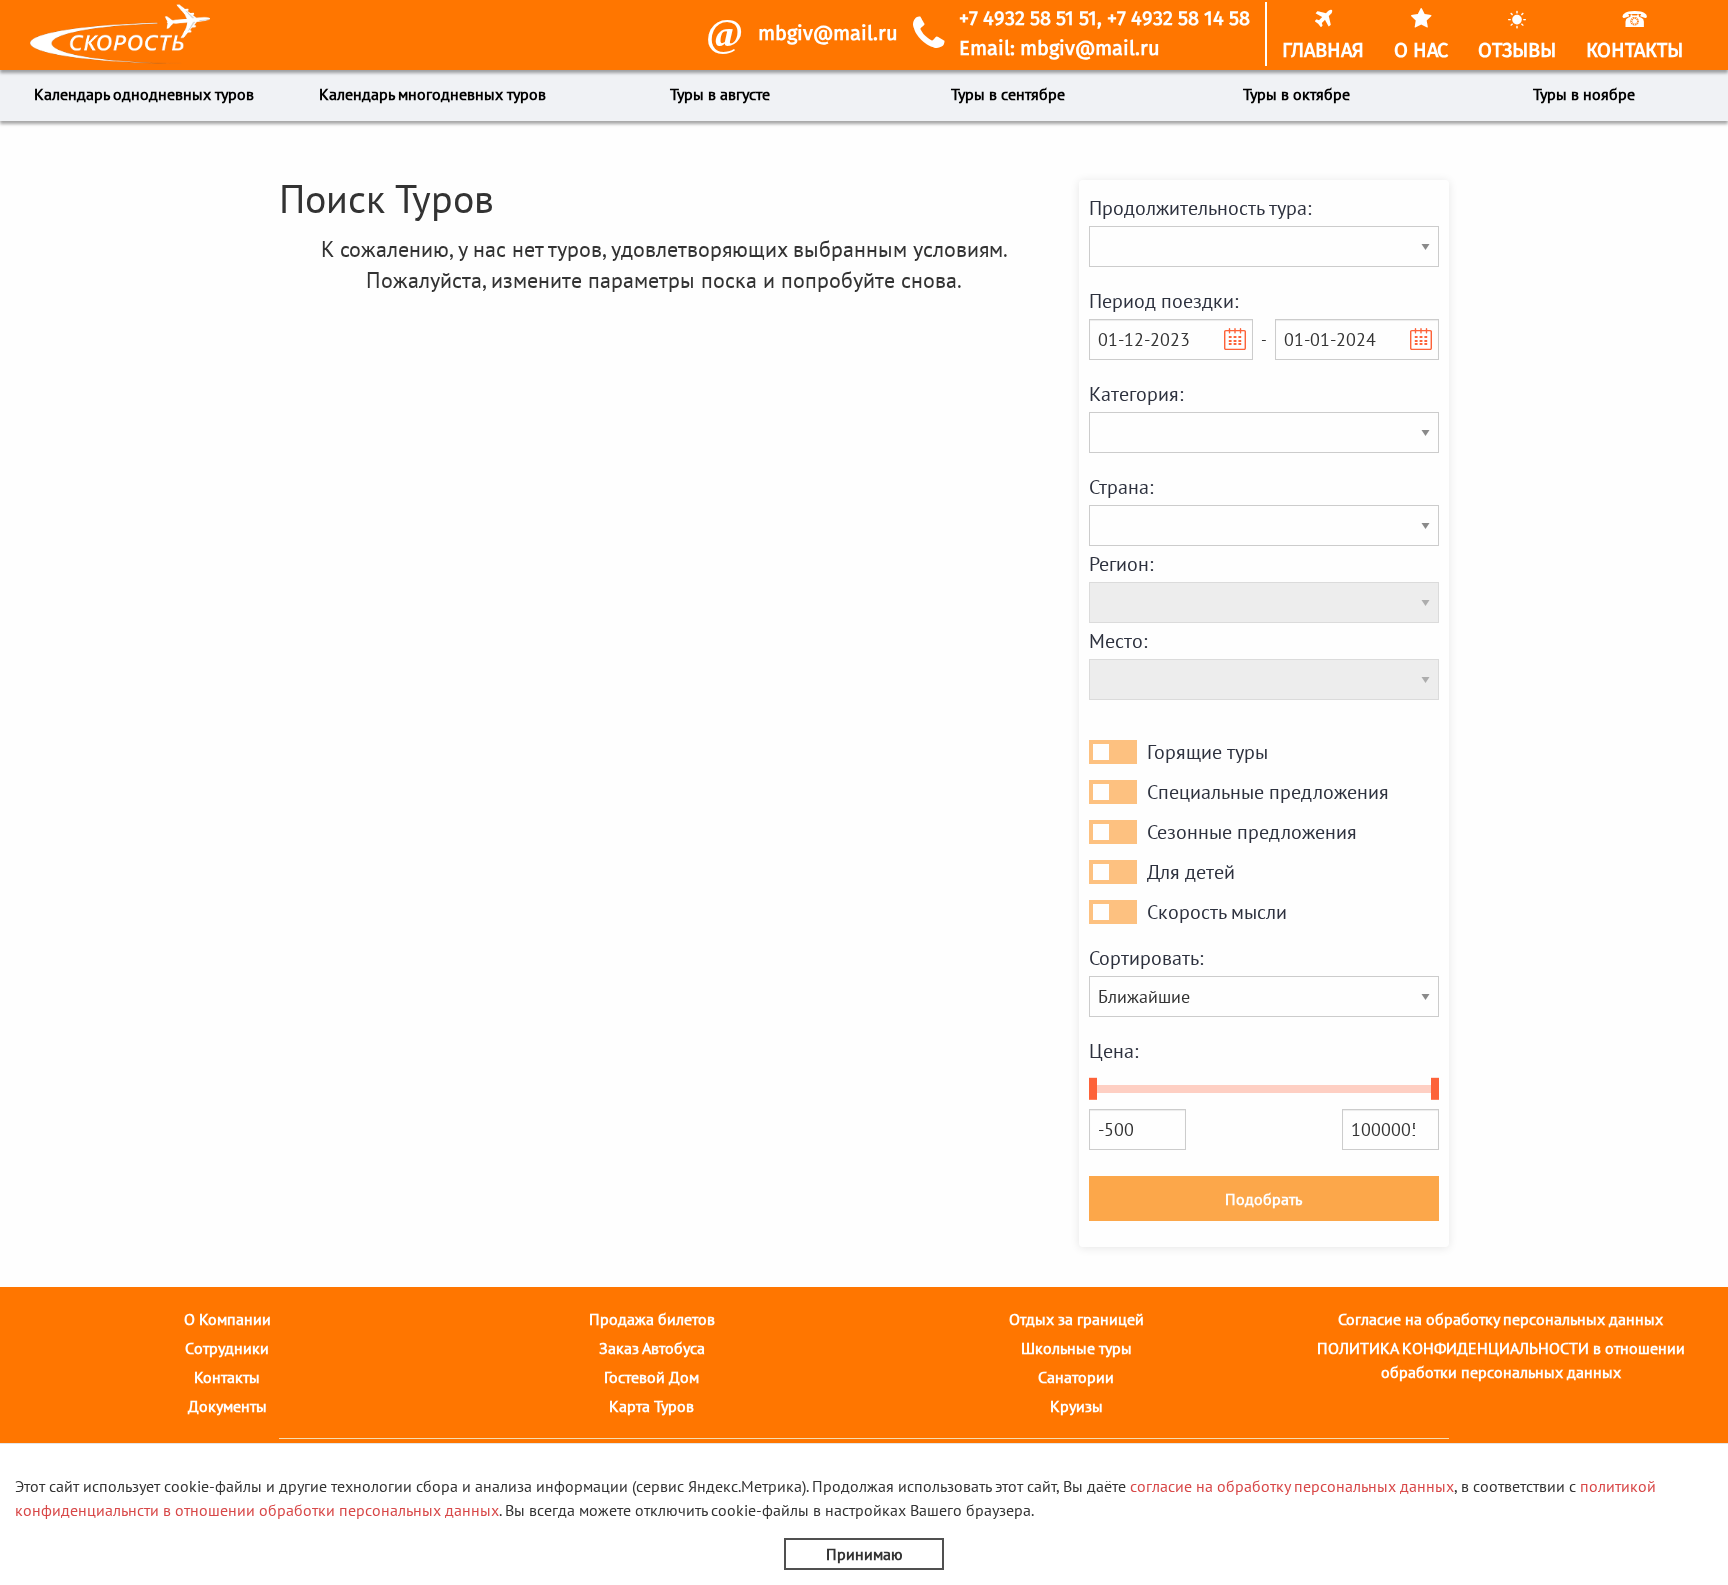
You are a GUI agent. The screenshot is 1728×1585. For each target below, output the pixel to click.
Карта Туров (651, 1406)
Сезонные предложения (1252, 832)
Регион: (1121, 564)
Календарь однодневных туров (144, 94)
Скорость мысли (1217, 912)
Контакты (227, 1377)
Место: (1118, 641)
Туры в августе (720, 94)
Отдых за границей (1076, 1319)
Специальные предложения (1268, 792)
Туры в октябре (1296, 94)
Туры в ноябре (1584, 94)
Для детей (1191, 872)
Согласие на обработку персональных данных (1500, 1319)
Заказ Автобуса (652, 1348)
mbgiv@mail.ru (828, 34)
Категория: (1136, 394)
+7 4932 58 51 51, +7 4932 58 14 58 (1104, 19)
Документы (227, 1406)
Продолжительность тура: (1200, 208)
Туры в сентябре (1008, 94)
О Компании (227, 1319)
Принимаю (864, 1554)
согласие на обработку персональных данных (1292, 1486)
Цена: (1113, 1051)
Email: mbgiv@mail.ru (1059, 49)
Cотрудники (227, 1348)
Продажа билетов (652, 1319)
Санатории (1076, 1377)
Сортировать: (1146, 958)
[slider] (1093, 1089)
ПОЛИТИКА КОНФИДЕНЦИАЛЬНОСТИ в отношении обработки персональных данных (1501, 1360)
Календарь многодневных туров (432, 94)
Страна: (1121, 487)
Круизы (1076, 1406)
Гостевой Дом (651, 1377)
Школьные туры (1076, 1348)
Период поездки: (1163, 301)
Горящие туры (1207, 752)
